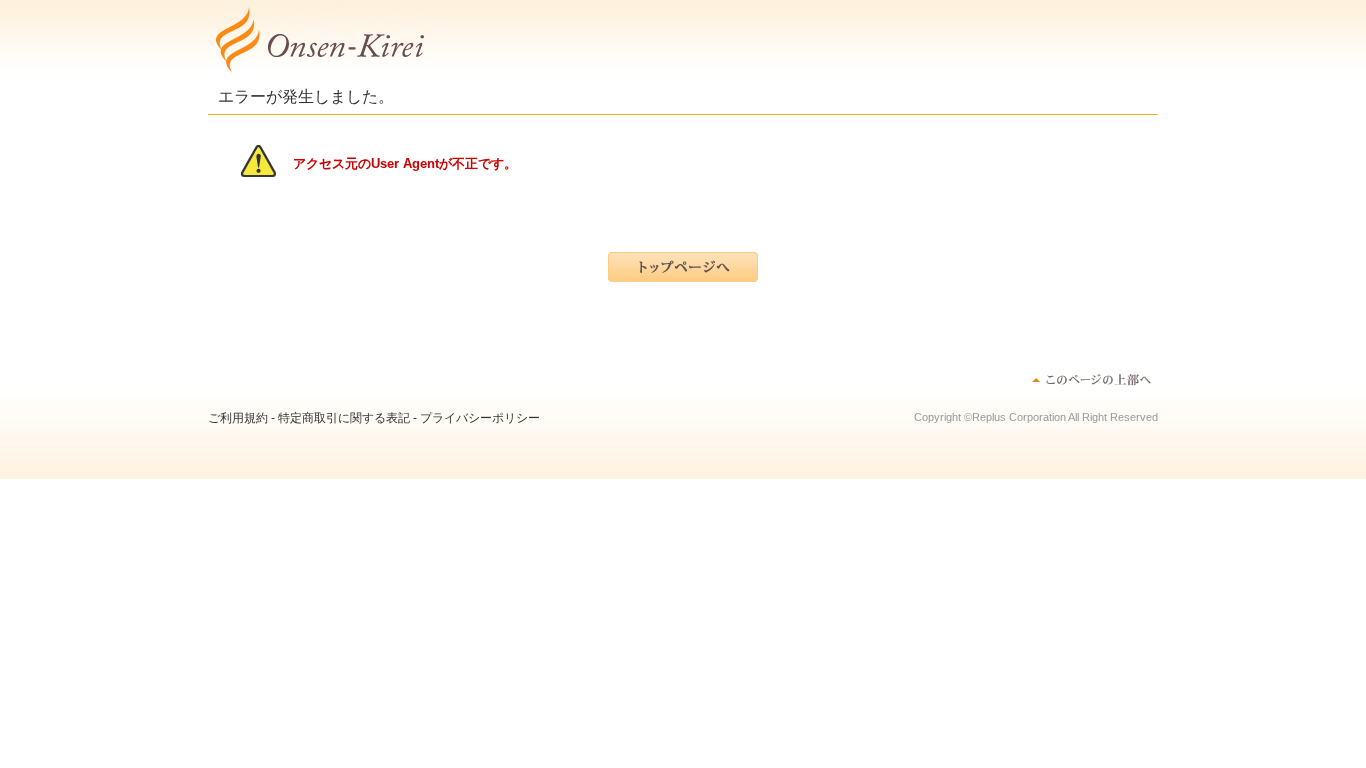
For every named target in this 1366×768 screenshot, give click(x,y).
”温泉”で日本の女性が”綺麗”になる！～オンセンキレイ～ (318, 40)
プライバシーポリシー (480, 418)
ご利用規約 (238, 418)
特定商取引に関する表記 (344, 418)
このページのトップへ (1090, 379)
